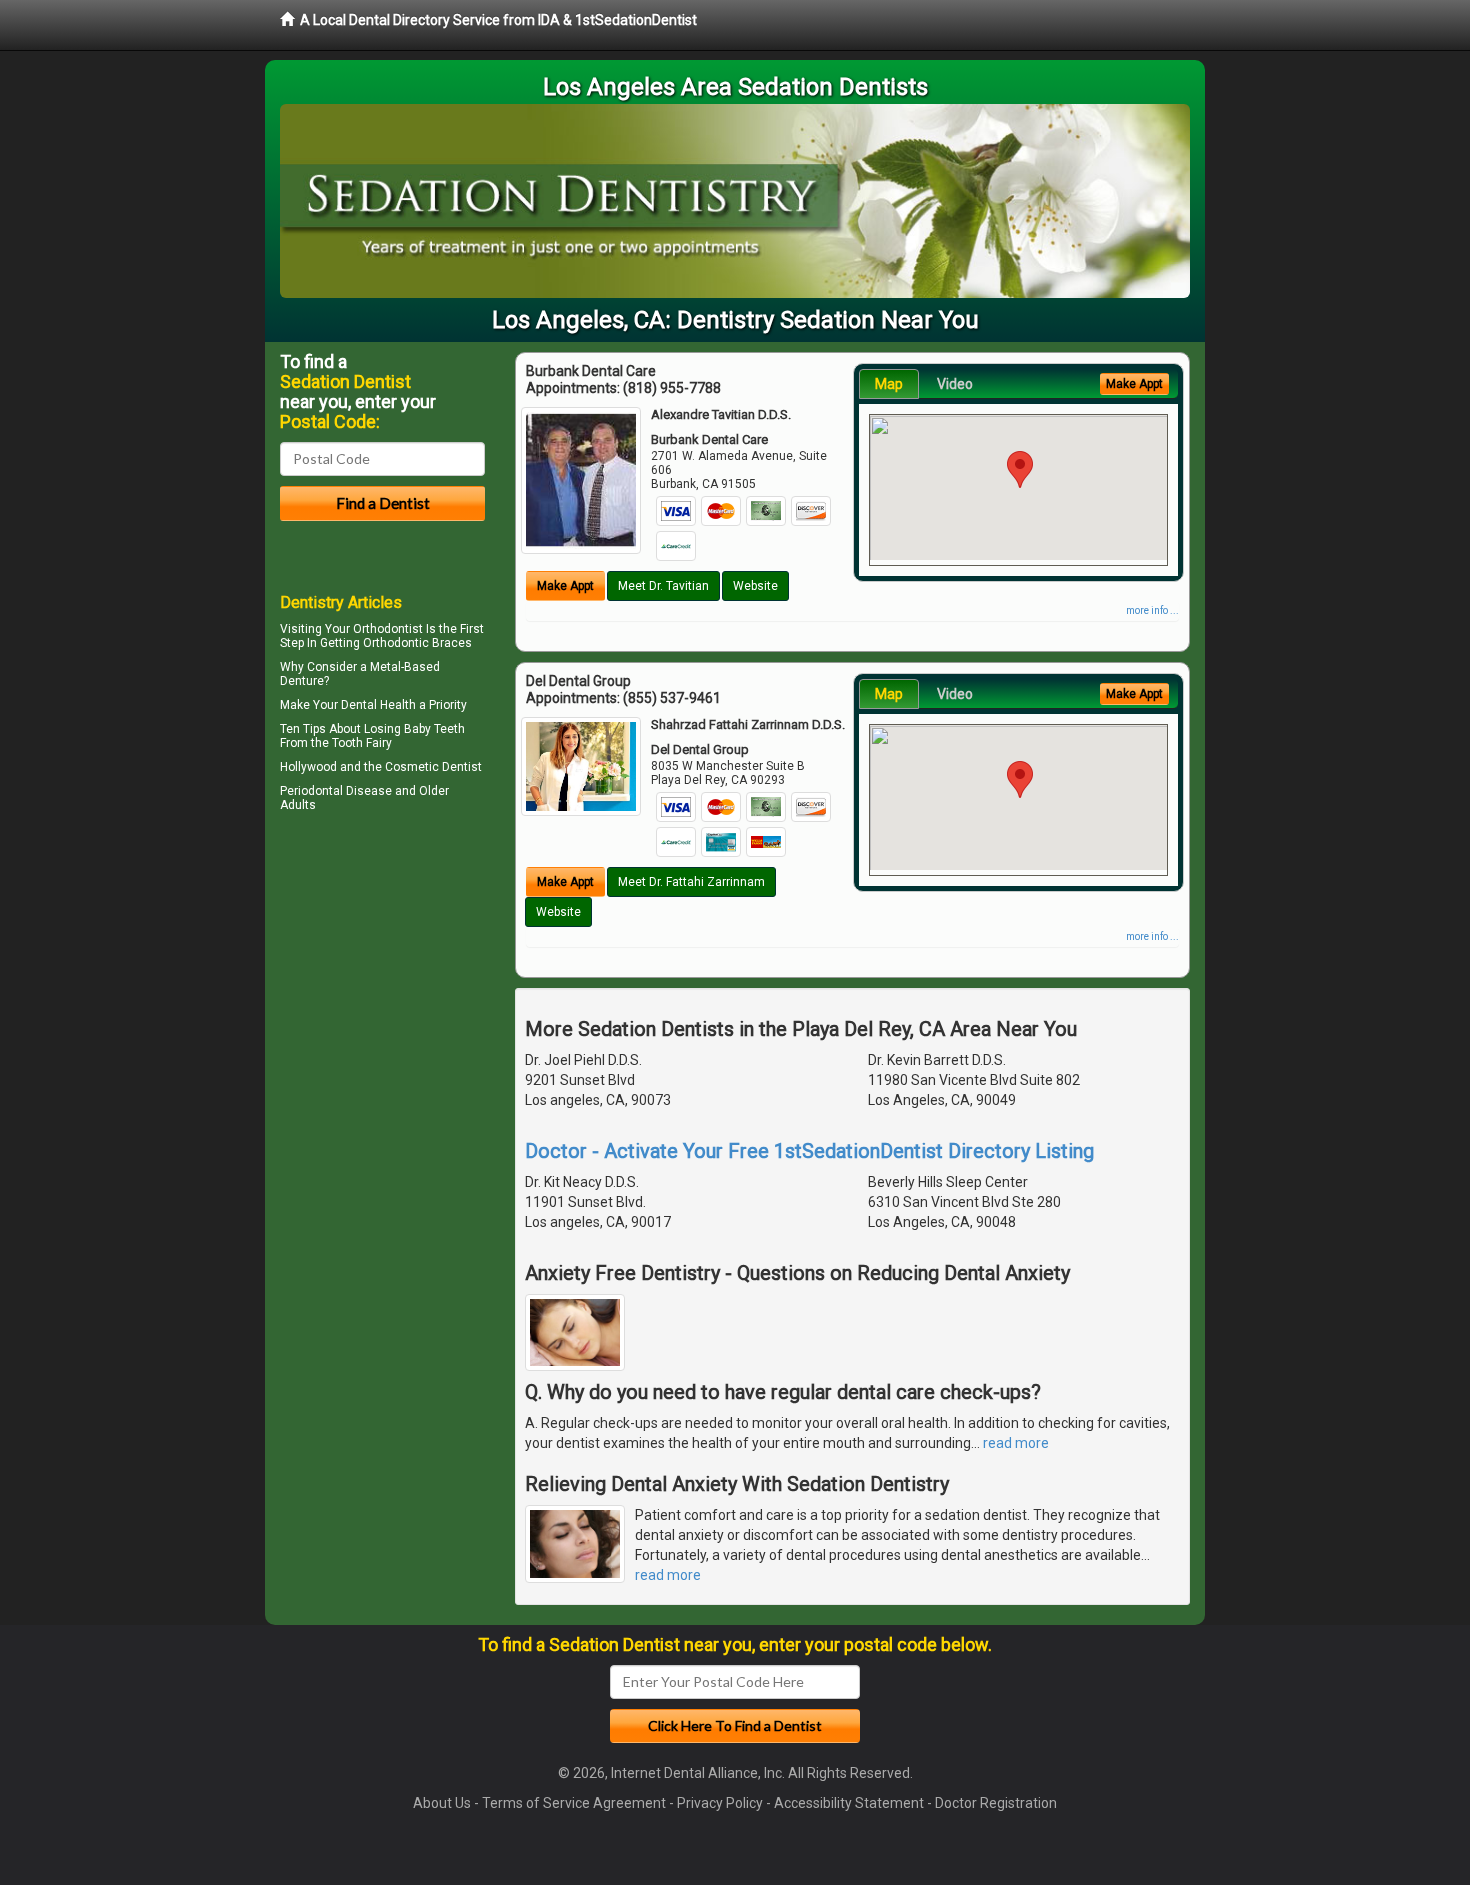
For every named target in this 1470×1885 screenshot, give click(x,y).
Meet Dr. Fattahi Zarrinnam (691, 882)
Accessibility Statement (849, 1803)
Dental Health (378, 705)
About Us (442, 1803)
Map (889, 384)
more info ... (1152, 610)
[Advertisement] (382, 992)
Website (755, 586)
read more (1016, 1443)
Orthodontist (388, 629)
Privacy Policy (720, 1803)
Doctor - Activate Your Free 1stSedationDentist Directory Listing (809, 1151)
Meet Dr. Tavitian (663, 586)
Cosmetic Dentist (433, 767)
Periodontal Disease (336, 791)
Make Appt (565, 586)
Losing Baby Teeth (414, 729)
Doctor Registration (996, 1803)
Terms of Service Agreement (574, 1803)
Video (955, 384)
